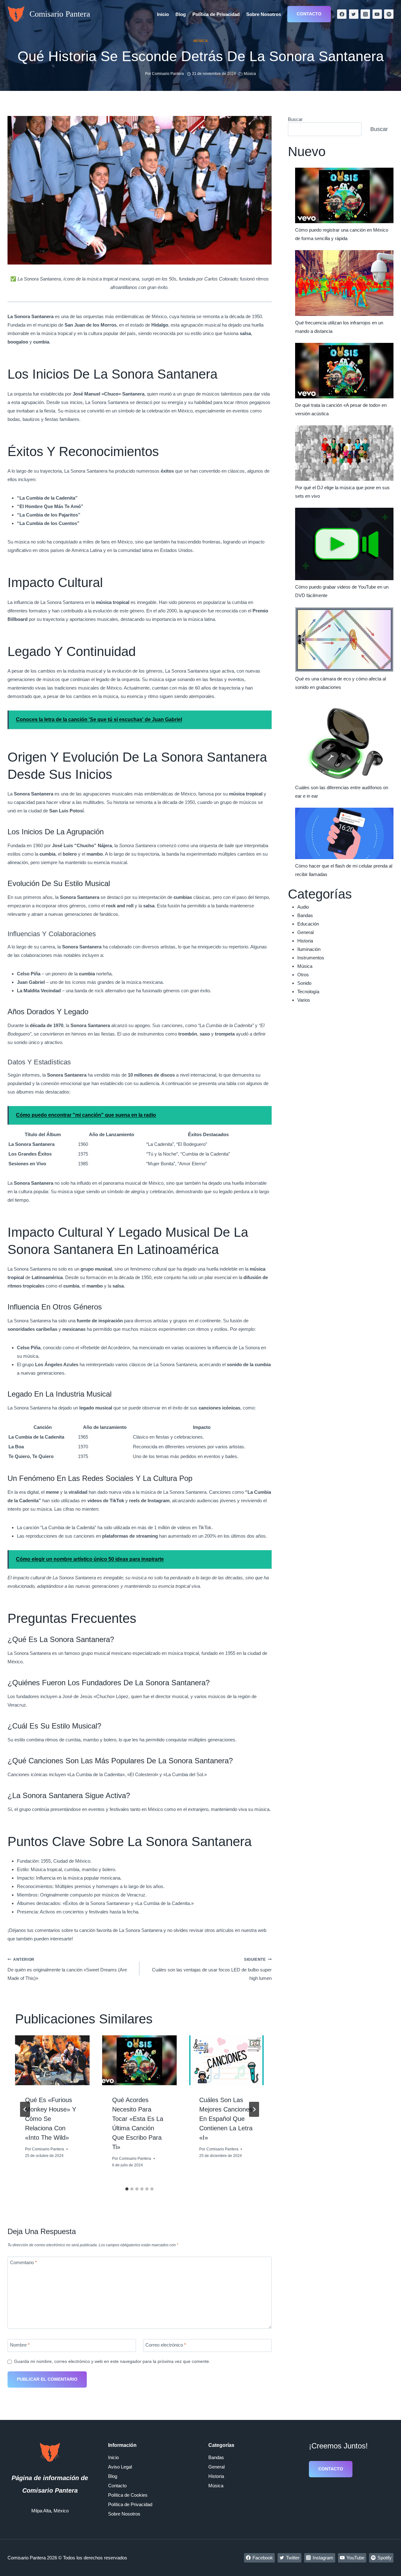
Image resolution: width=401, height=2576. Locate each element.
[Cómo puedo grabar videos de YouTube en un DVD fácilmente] (344, 544)
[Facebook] (342, 14)
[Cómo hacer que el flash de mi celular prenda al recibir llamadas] (344, 834)
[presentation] (52, 2060)
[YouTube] (377, 14)
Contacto (309, 14)
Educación (308, 924)
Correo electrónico (166, 2345)
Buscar (295, 119)
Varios (304, 1000)
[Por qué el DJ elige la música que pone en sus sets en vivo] (344, 453)
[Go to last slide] (25, 2109)
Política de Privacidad (216, 14)
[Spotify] (389, 14)
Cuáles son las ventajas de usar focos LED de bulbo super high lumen (212, 1969)
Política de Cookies (128, 2495)
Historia (305, 941)
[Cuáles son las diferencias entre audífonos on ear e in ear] (344, 740)
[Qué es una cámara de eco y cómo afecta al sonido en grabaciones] (344, 640)
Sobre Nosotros (264, 14)
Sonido (304, 983)
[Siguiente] (254, 2109)
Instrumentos (311, 958)
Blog (181, 14)
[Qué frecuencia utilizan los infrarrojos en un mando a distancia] (344, 283)
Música (200, 41)
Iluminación (309, 949)
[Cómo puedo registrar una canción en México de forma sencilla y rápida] (344, 195)
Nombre (20, 2345)
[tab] (127, 2189)
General (305, 932)
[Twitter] (354, 14)
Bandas (305, 915)
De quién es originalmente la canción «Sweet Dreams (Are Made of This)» (67, 1969)
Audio (303, 907)
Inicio (163, 14)
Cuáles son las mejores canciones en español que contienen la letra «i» (226, 2119)
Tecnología (308, 992)
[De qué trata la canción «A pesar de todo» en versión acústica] (344, 371)
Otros (303, 975)
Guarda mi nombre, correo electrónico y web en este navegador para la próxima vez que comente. (112, 2361)
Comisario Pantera (48, 2149)
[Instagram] (365, 14)
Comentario (23, 2263)
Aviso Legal (120, 2467)
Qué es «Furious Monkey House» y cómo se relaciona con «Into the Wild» (51, 2119)
